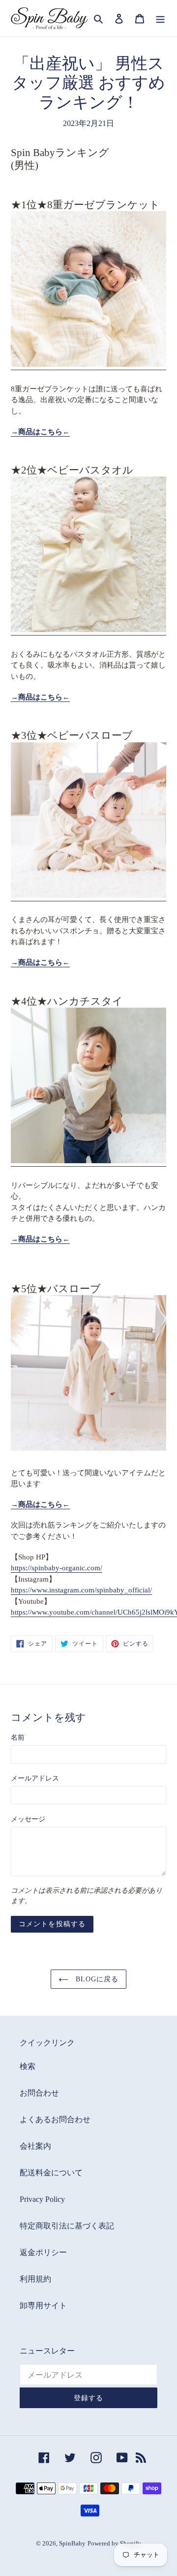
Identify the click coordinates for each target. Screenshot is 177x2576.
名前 (18, 1737)
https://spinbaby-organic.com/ (57, 1568)
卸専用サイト (43, 2306)
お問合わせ (39, 2093)
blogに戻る (96, 1979)
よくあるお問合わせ (55, 2119)
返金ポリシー (43, 2252)
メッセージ (28, 1819)
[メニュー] (160, 18)
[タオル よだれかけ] (88, 1160)
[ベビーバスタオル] (88, 629)
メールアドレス (35, 1778)
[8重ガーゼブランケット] (88, 364)
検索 (28, 2066)
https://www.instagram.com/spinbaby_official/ (81, 1590)
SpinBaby (72, 2543)
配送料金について (51, 2173)
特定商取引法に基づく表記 (67, 2226)
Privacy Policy (42, 2199)
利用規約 (35, 2279)
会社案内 (35, 2146)
